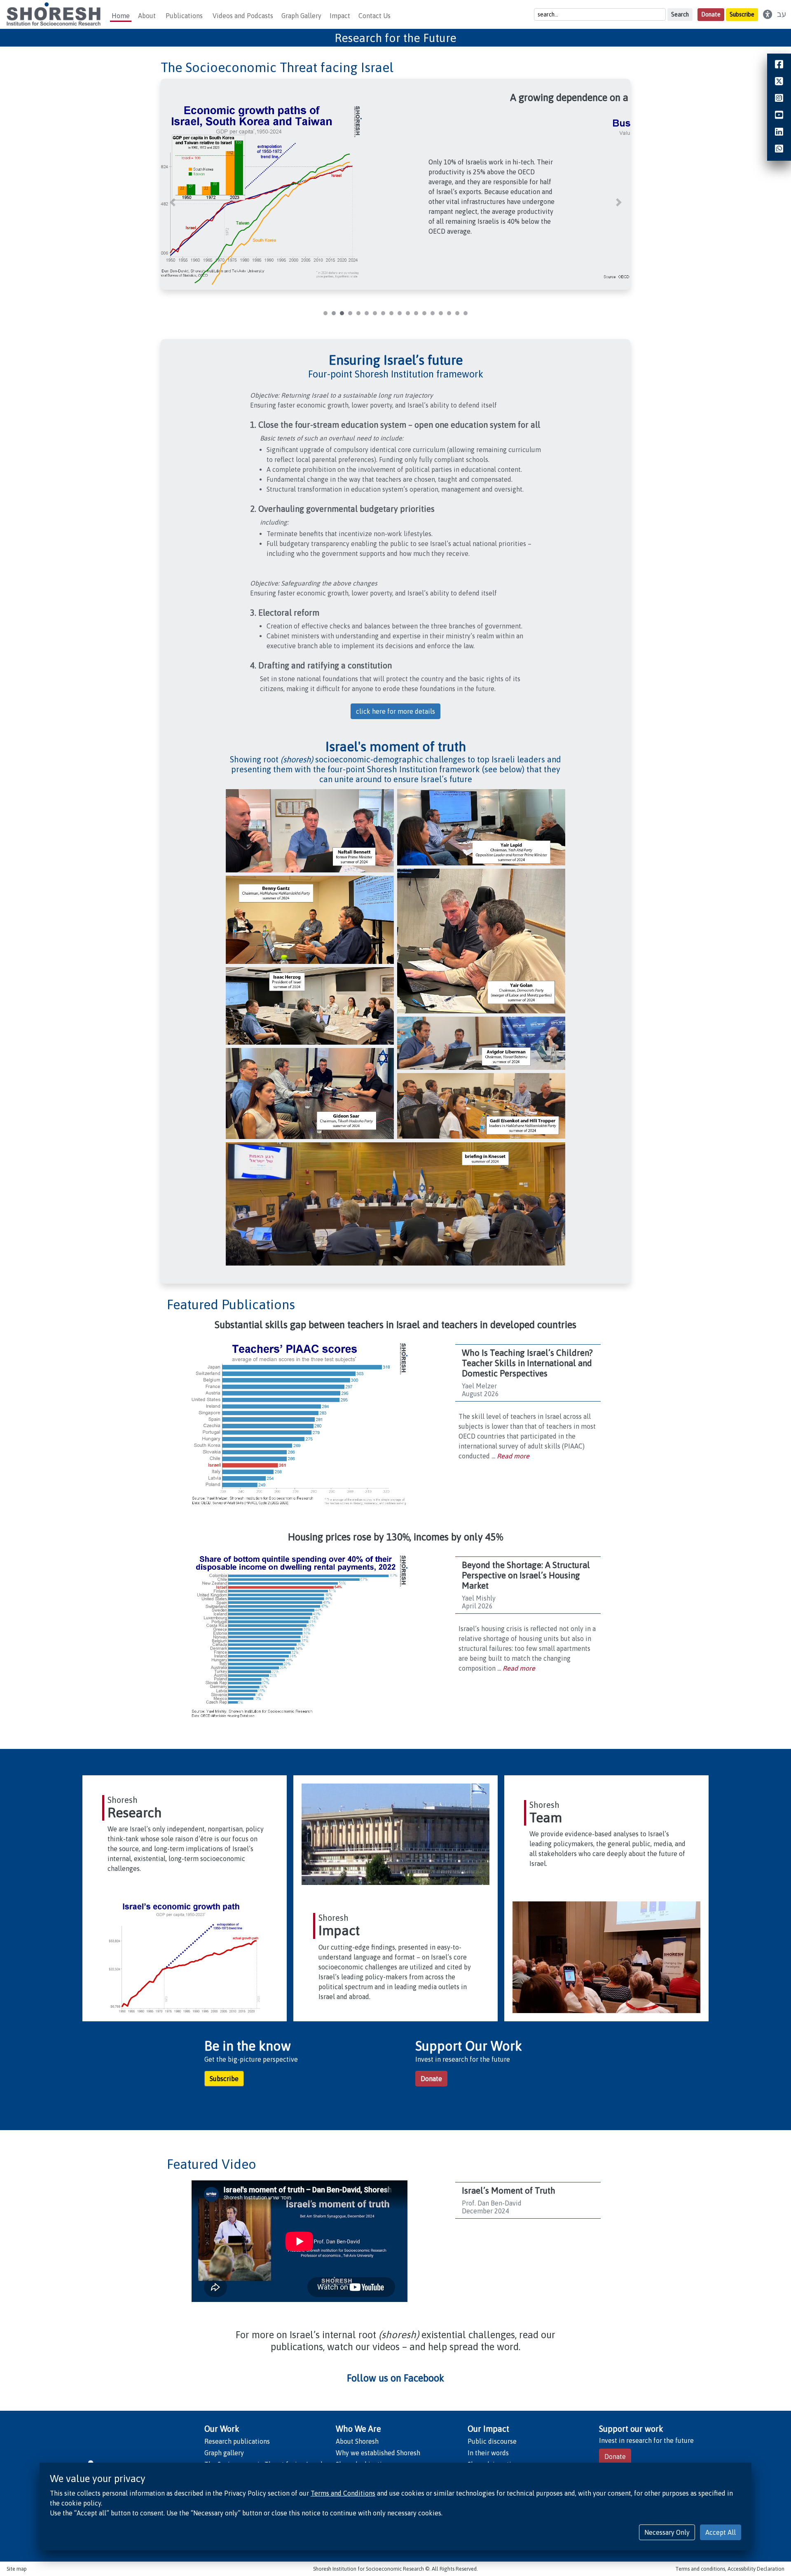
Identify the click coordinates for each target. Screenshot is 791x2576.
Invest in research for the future (646, 2440)
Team (546, 1818)
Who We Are (358, 2429)
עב (782, 14)
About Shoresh (357, 2441)
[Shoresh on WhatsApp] (779, 150)
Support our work (631, 2429)
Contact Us (374, 16)
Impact (339, 1930)
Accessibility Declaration (756, 2569)
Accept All (721, 2532)
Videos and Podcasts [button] (243, 16)
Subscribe (742, 14)
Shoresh (123, 1800)
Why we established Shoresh (378, 2453)
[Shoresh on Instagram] (779, 99)
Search (680, 14)
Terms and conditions (700, 2569)
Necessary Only (667, 2532)
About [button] (147, 16)
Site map (17, 2569)
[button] (172, 202)
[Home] (53, 14)
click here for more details (395, 711)
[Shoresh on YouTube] (779, 116)
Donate (711, 14)
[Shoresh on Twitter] (779, 82)
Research (135, 1813)
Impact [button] (340, 16)
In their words (488, 2453)
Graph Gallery (301, 16)
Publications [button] (184, 16)
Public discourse (492, 2441)
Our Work (222, 2429)
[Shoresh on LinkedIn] (779, 133)
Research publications (237, 2441)
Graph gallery (224, 2453)
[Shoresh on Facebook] (779, 65)
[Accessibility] (768, 14)
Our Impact (488, 2429)
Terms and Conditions (343, 2493)
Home (121, 16)
